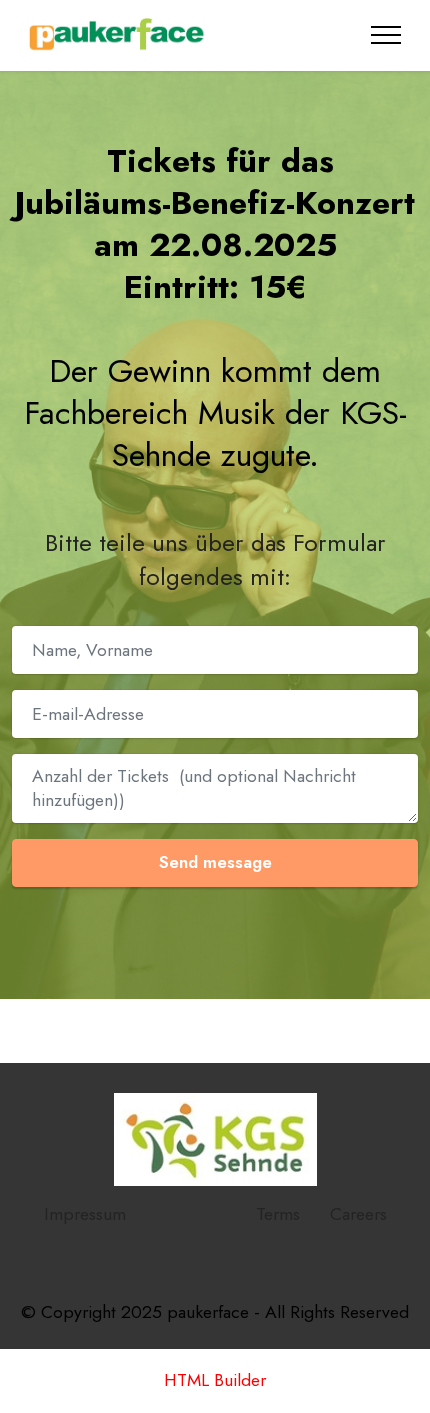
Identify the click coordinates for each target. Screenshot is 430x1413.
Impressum (85, 1214)
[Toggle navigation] (386, 35)
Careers (358, 1214)
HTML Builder (215, 1381)
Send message (215, 862)
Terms (278, 1214)
